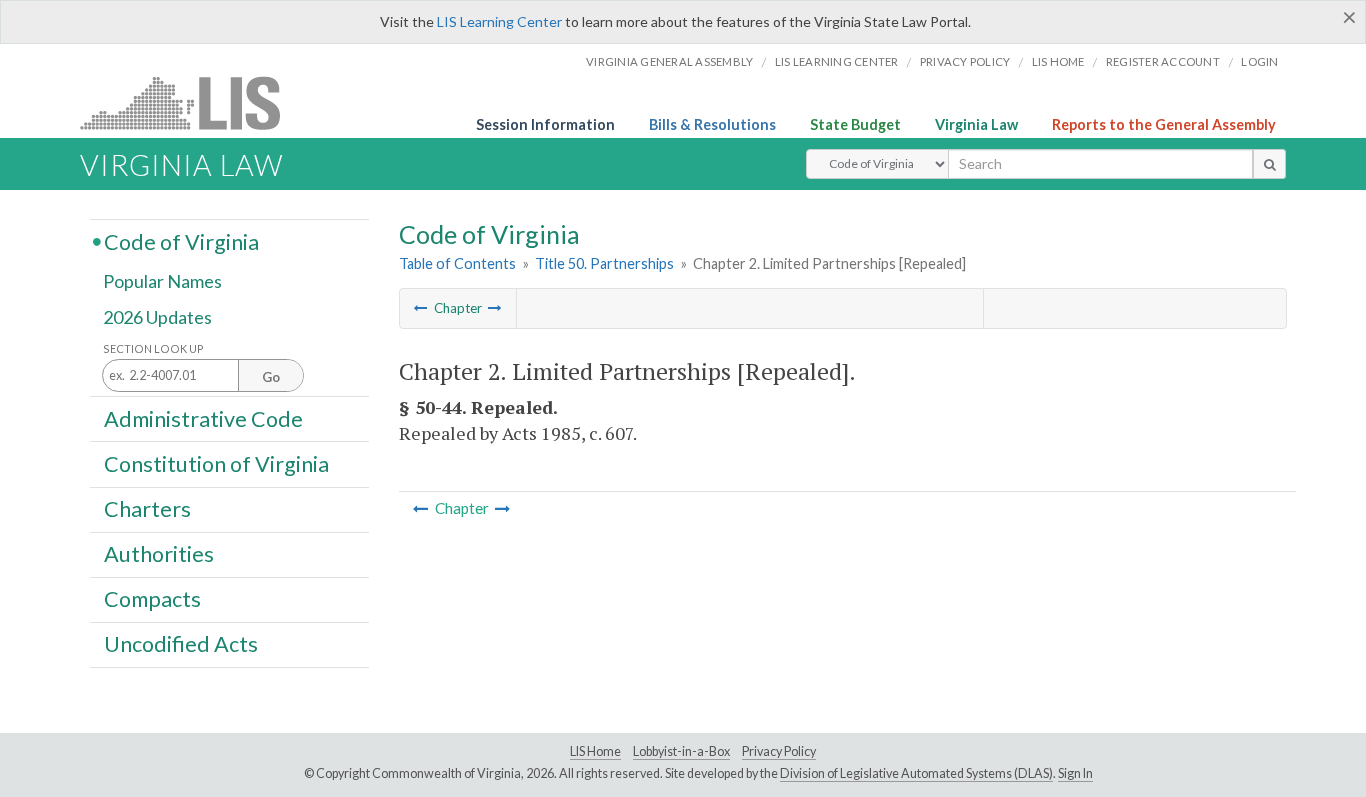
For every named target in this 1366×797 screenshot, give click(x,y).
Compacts (152, 599)
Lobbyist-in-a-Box (681, 751)
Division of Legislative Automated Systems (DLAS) (916, 773)
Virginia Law (976, 124)
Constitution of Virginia (216, 463)
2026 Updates (157, 317)
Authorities (159, 554)
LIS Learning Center (499, 21)
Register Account (1163, 61)
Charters (147, 509)
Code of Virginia (181, 241)
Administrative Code (203, 418)
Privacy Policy (965, 61)
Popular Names (162, 282)
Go (271, 377)
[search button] (1269, 164)
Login (1259, 61)
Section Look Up (153, 348)
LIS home (1058, 61)
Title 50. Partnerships (604, 263)
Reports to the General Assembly (1164, 124)
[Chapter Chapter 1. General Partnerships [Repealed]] (421, 308)
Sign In (1075, 773)
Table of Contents (457, 263)
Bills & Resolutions (712, 124)
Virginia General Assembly (669, 61)
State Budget (855, 124)
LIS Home (595, 751)
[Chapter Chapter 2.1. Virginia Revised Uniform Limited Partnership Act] (495, 308)
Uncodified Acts (181, 644)
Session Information (545, 124)
